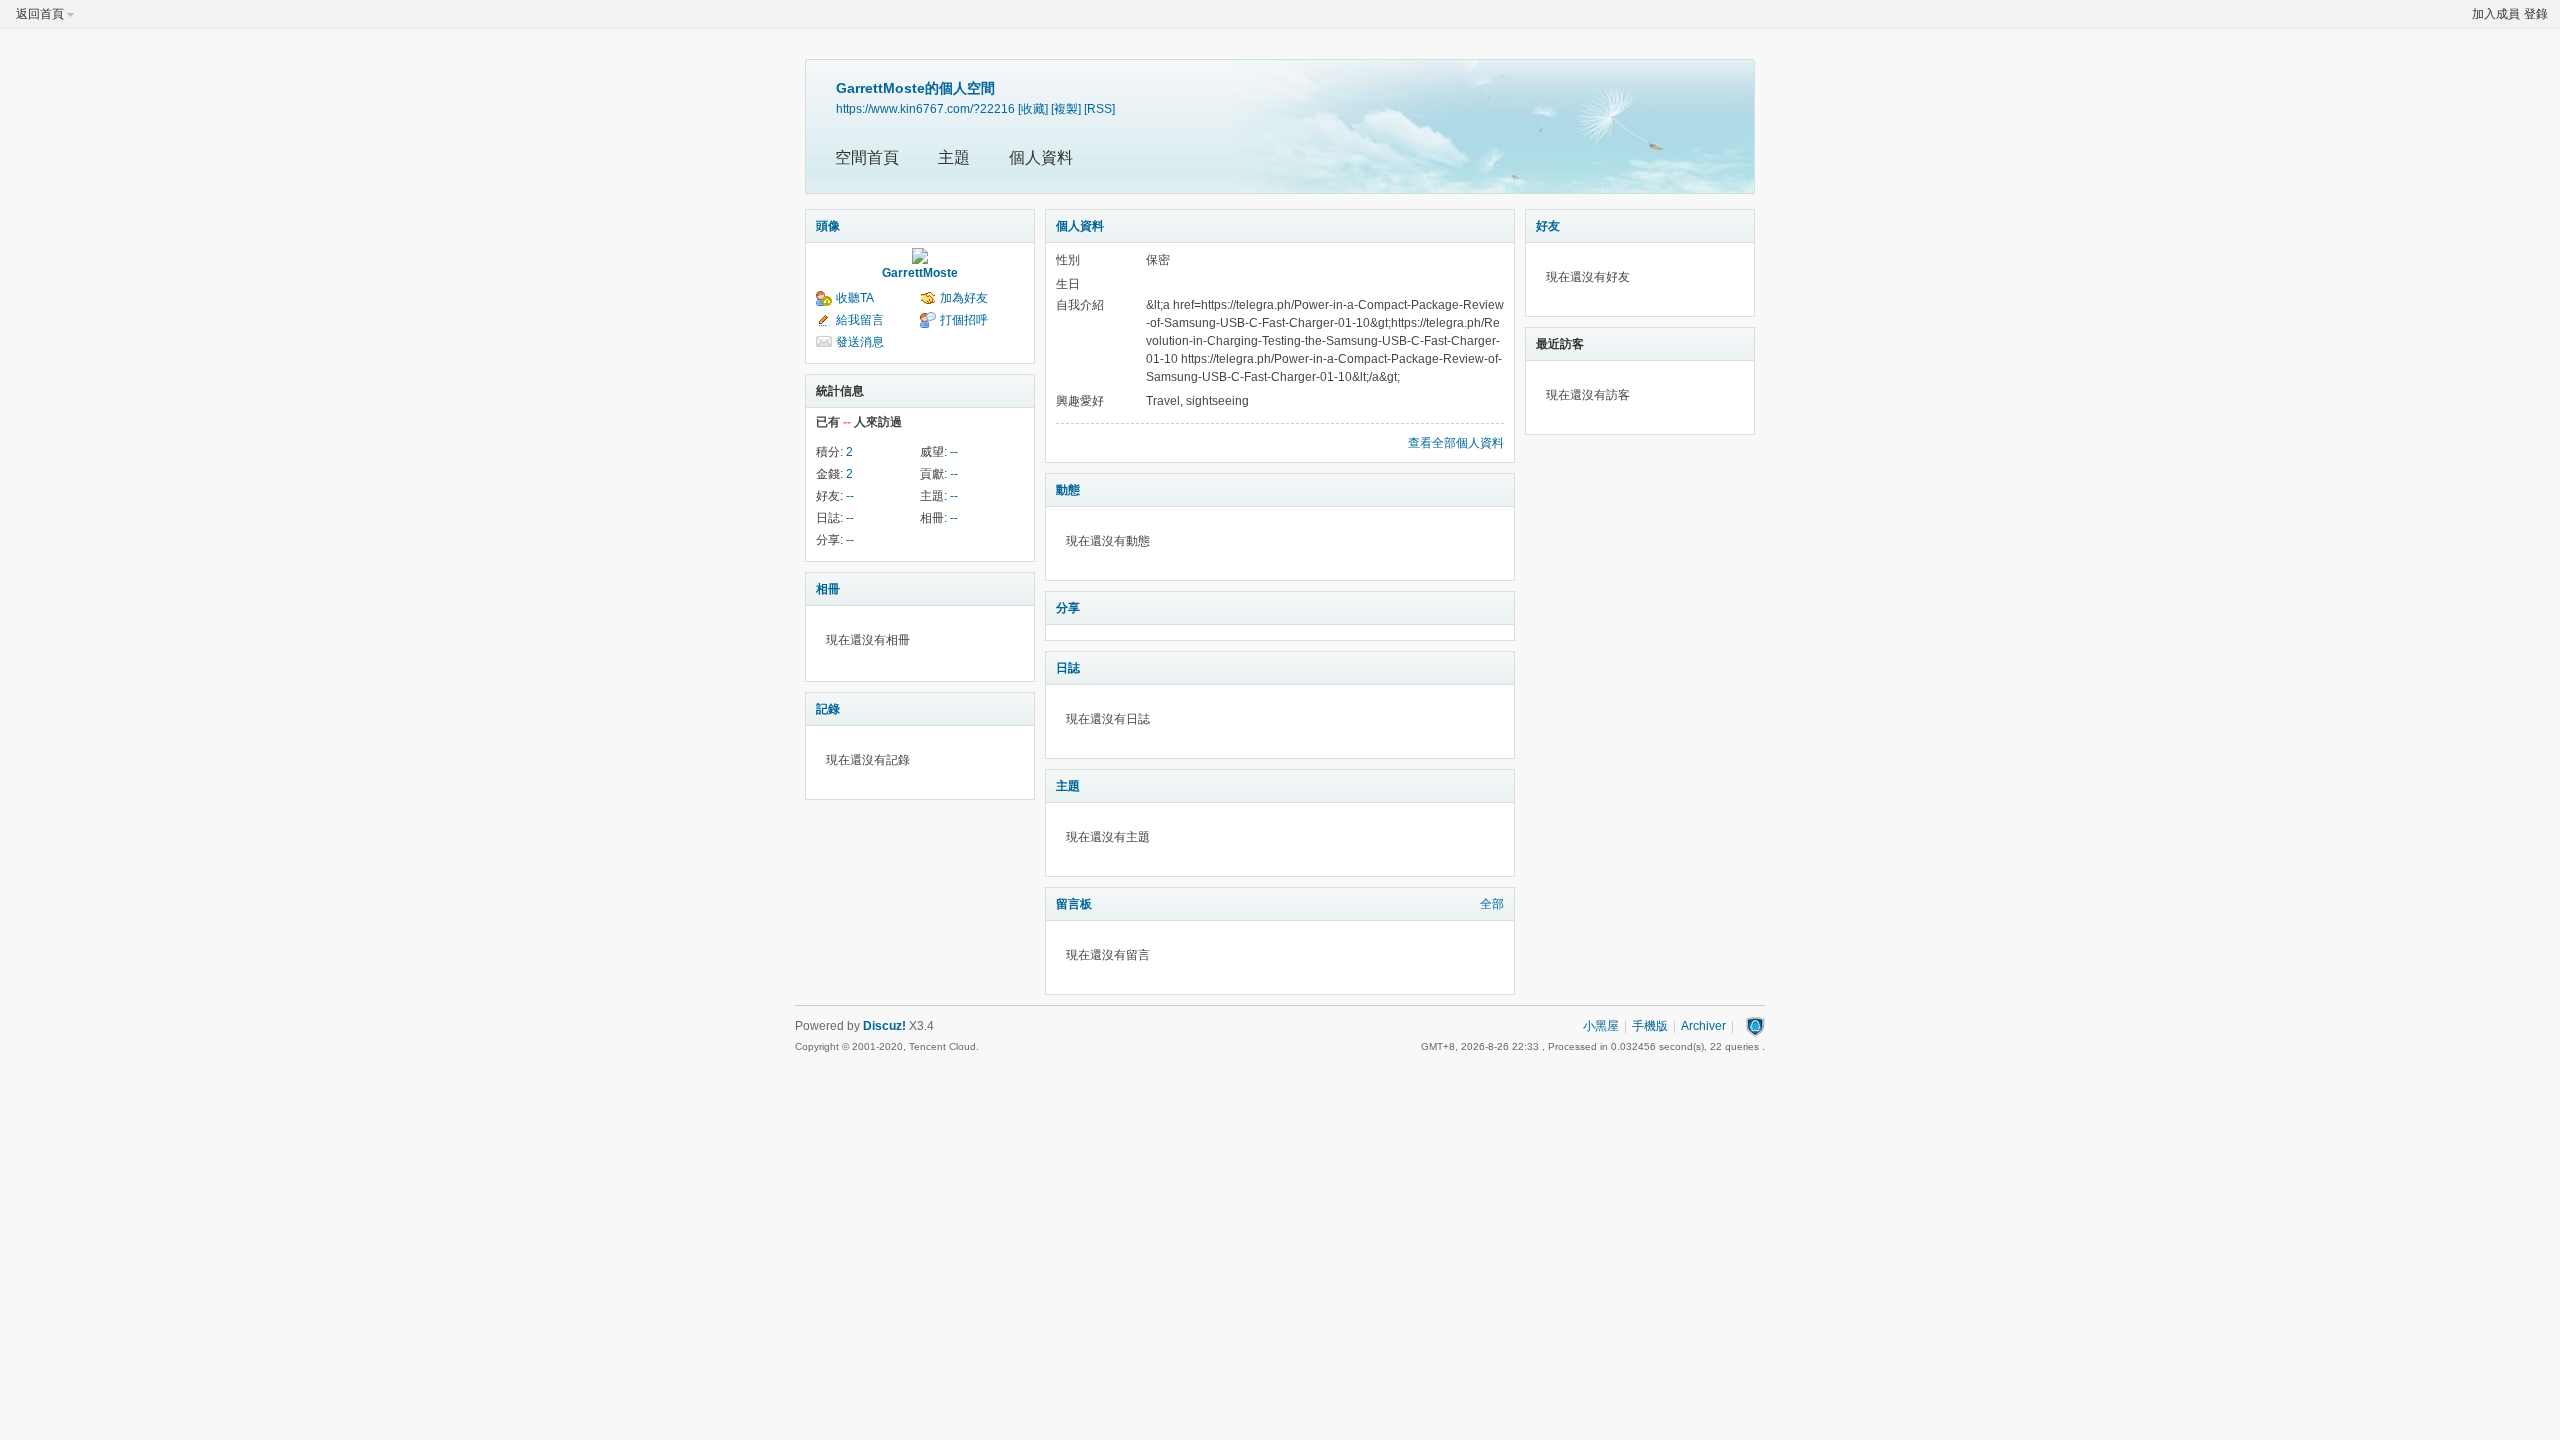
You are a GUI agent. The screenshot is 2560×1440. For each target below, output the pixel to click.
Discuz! (884, 1026)
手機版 (1650, 1026)
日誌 (1068, 668)
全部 (1492, 904)
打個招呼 (964, 320)
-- (954, 452)
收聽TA (855, 298)
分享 (1068, 608)
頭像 (828, 226)
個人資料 (1041, 157)
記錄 (828, 709)
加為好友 (964, 298)
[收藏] (1033, 108)
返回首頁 (40, 14)
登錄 (2536, 14)
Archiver (1703, 1026)
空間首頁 (867, 157)
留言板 (1074, 904)
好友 (1548, 226)
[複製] (1066, 108)
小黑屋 (1601, 1026)
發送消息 (860, 342)
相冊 (828, 589)
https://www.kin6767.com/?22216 (925, 108)
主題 (954, 157)
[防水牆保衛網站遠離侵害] (1755, 1026)
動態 (1068, 490)
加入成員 (2496, 14)
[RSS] (1099, 108)
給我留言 (860, 320)
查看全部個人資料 (1456, 443)
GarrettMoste (920, 273)
